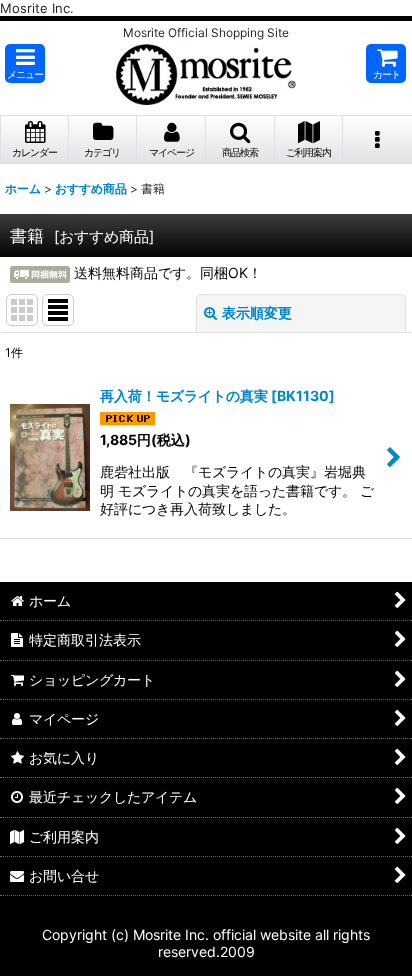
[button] (25, 63)
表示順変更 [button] (257, 312)
